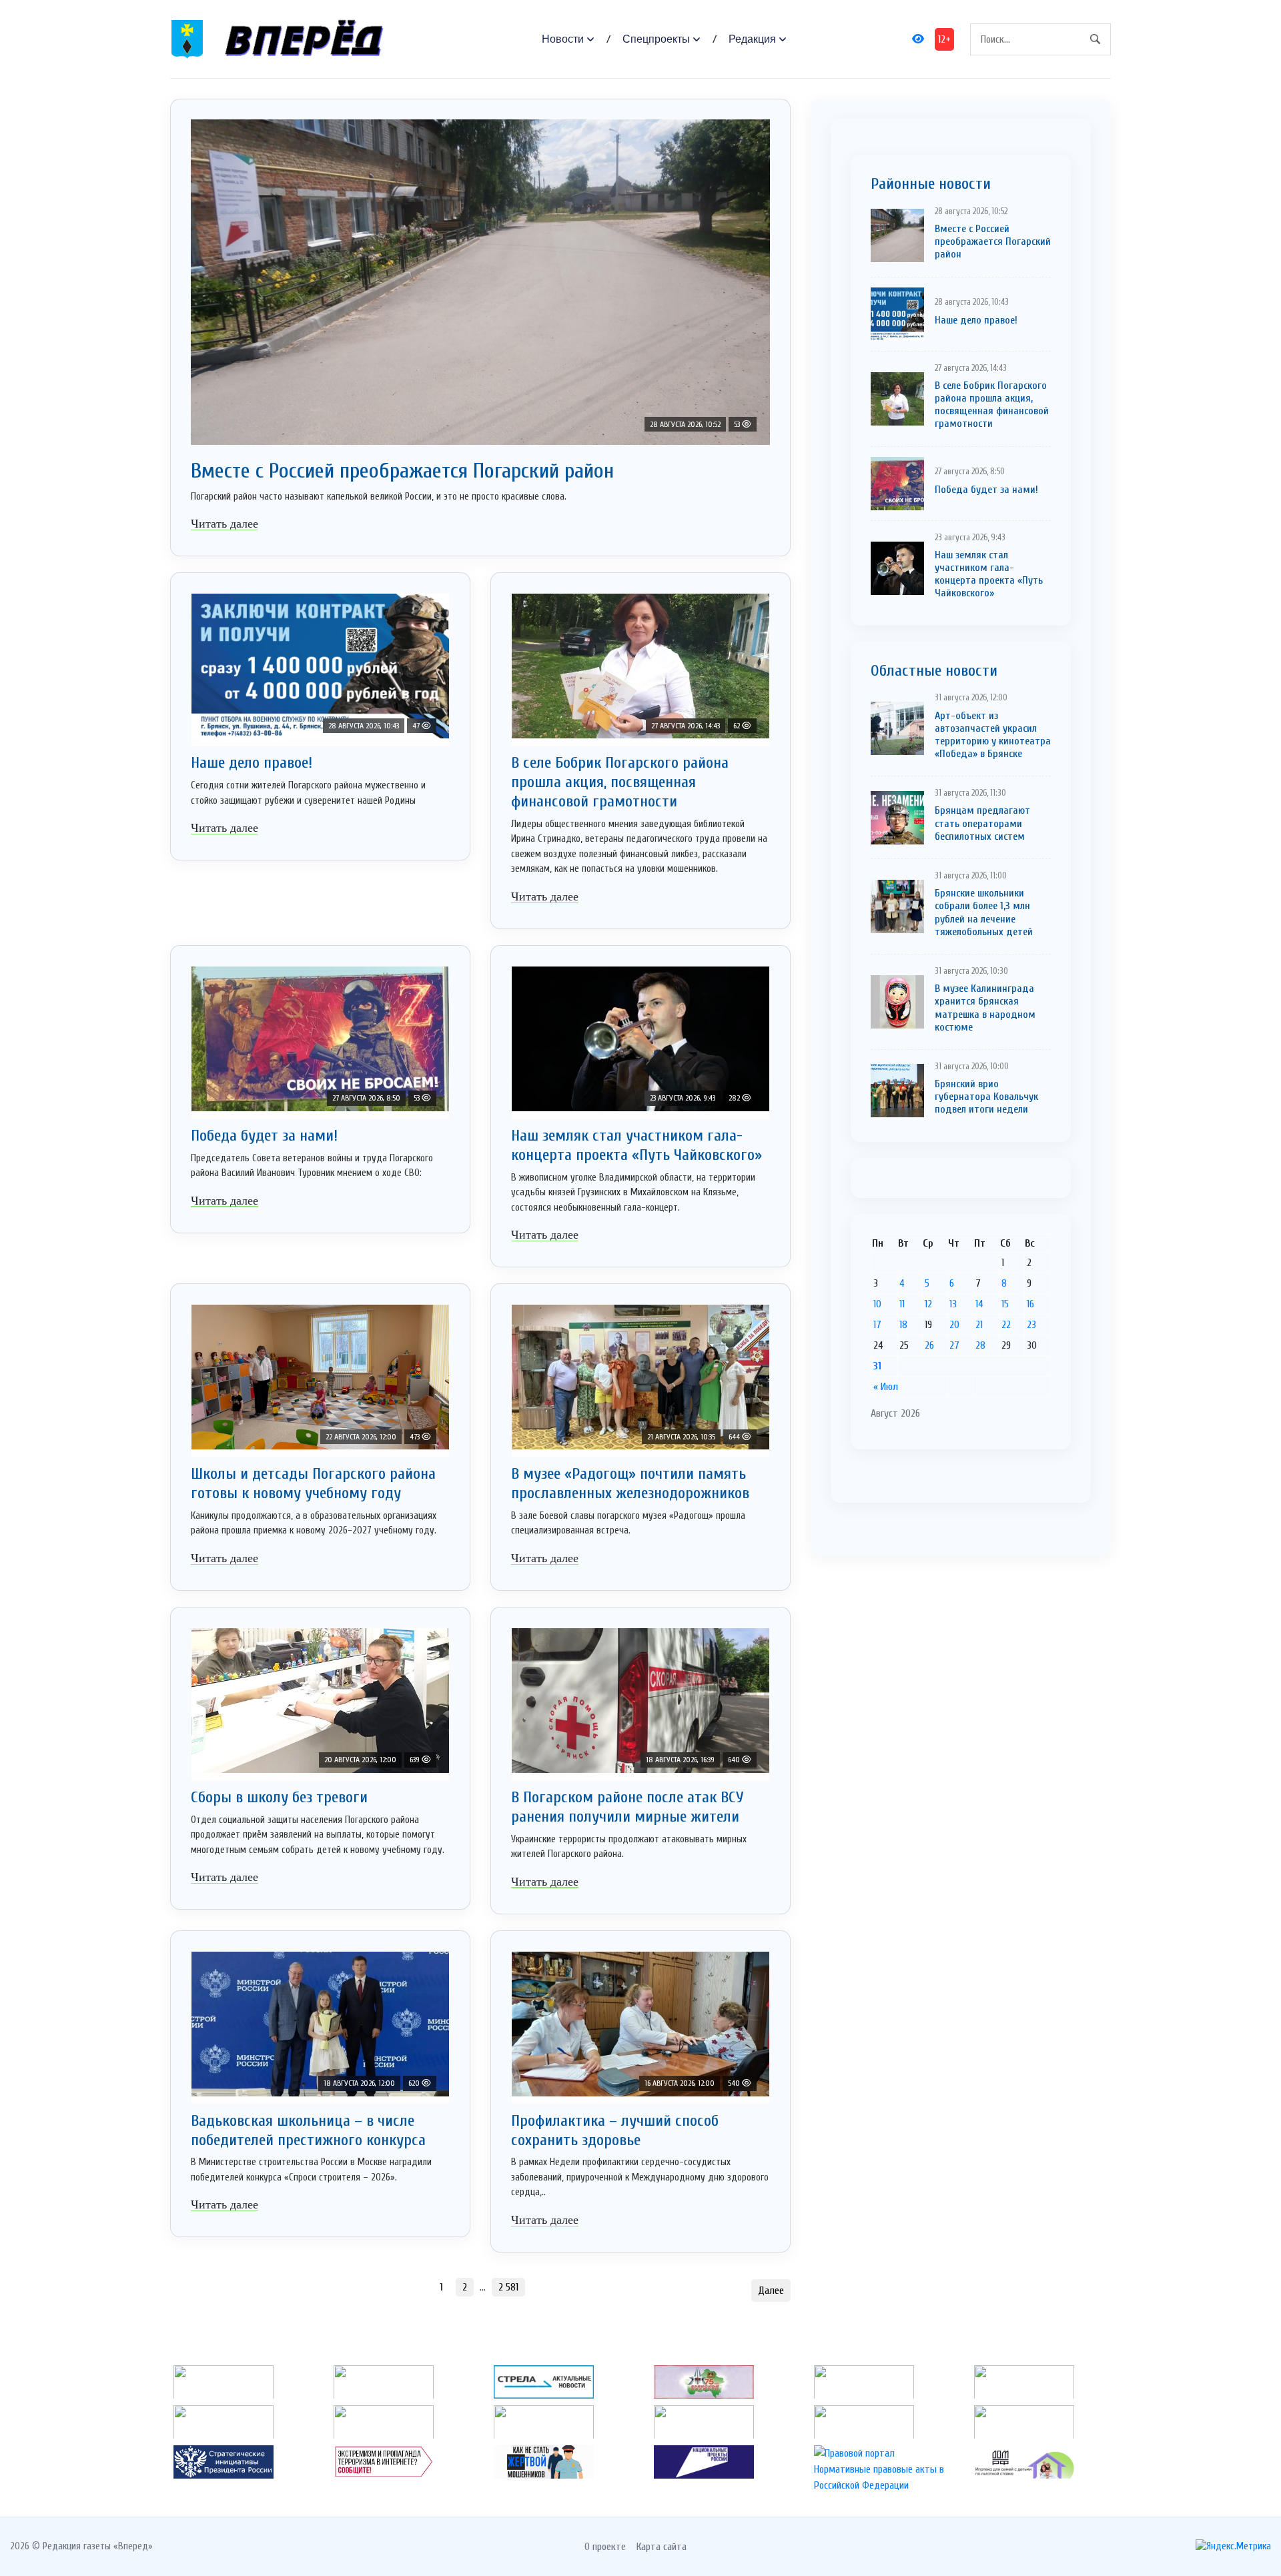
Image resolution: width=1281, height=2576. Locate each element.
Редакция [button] (752, 39)
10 (877, 1304)
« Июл (886, 1387)
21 (979, 1325)
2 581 (508, 2287)
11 (902, 1304)
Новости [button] (563, 39)
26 (929, 1345)
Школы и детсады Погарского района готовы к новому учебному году (313, 1483)
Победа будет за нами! (264, 1136)
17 (877, 1325)
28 (980, 1345)
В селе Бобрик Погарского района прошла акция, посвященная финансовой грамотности (620, 782)
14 (979, 1304)
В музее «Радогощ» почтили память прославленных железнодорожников (630, 1483)
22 (1006, 1325)
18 (903, 1325)
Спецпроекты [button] (656, 39)
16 (1030, 1304)
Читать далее (225, 524)
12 (928, 1304)
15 (1005, 1304)
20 (954, 1325)
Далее (771, 2291)
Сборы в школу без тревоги (279, 1797)
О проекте (605, 2547)
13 (953, 1304)
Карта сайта (662, 2547)
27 (954, 1345)
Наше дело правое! (252, 763)
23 (1031, 1325)
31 (877, 1366)
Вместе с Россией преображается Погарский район (402, 471)
